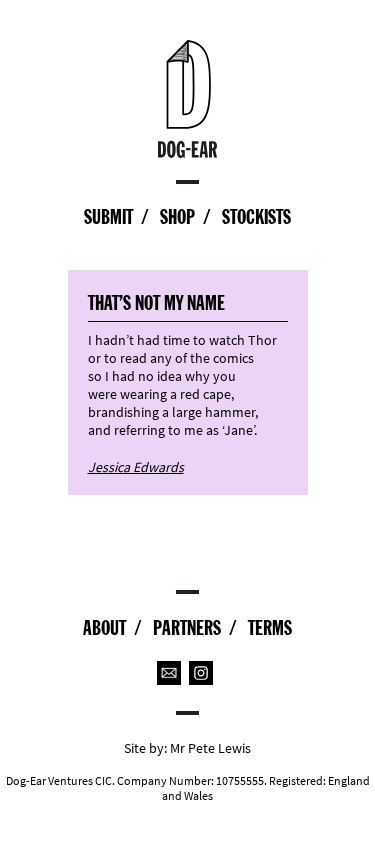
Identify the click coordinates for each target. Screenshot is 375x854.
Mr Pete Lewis (210, 748)
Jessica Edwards (136, 467)
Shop (177, 217)
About (104, 628)
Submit (108, 217)
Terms (270, 628)
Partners (187, 628)
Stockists (256, 217)
